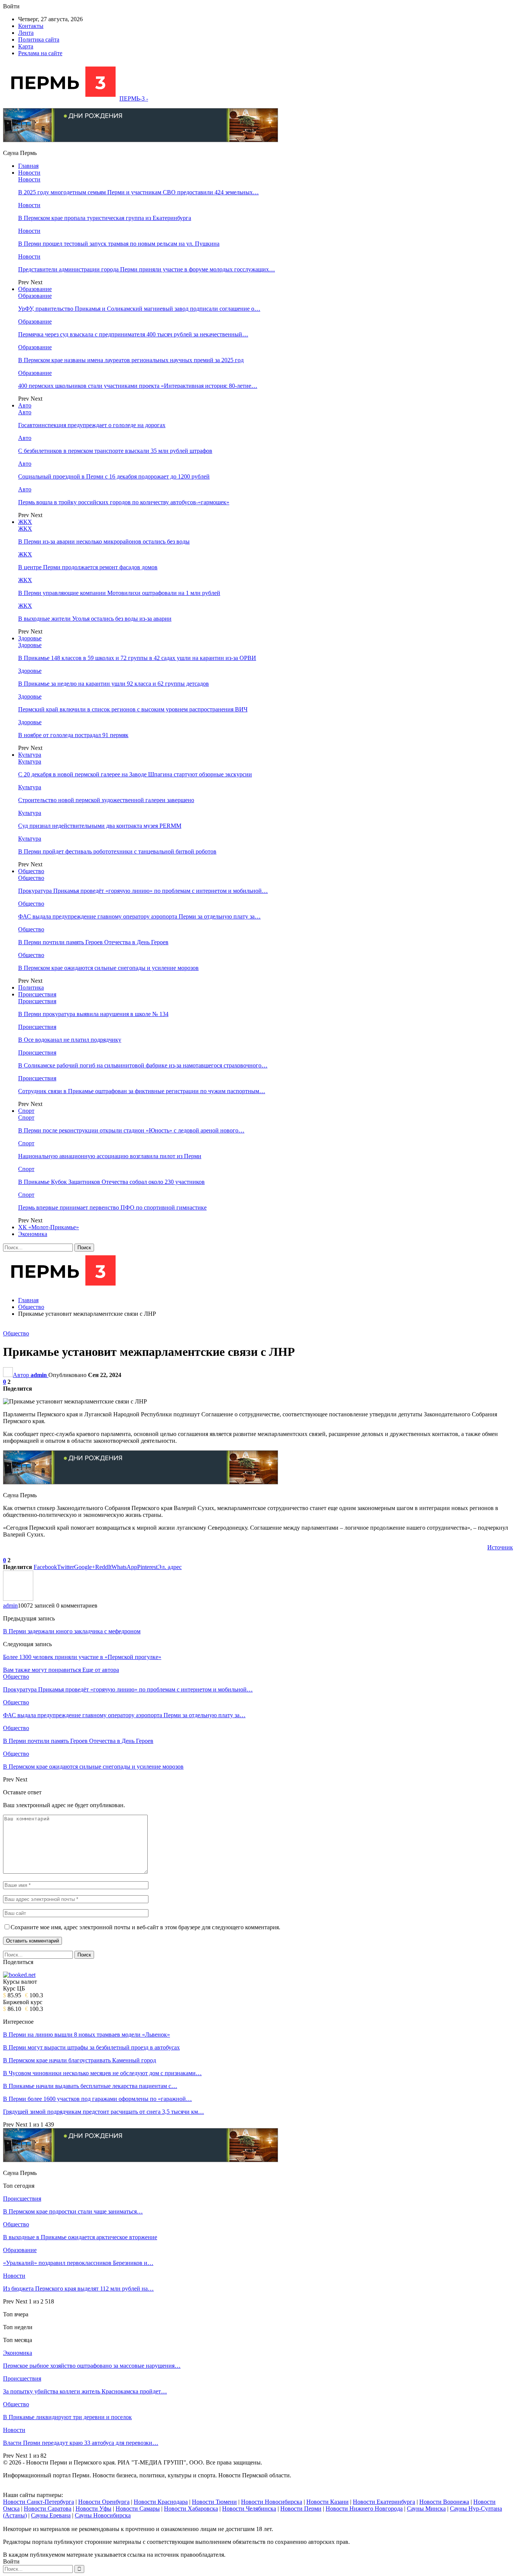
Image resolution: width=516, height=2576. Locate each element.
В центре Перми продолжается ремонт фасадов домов (88, 567)
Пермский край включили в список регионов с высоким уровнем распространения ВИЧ (133, 709)
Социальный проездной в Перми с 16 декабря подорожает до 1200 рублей (114, 476)
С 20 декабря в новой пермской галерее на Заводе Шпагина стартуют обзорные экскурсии (135, 774)
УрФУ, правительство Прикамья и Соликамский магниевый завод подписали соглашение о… (139, 309)
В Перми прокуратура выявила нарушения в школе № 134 (93, 1014)
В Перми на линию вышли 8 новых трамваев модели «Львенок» (87, 2035)
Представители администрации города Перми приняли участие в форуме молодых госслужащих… (147, 269)
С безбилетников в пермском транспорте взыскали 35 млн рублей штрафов (115, 451)
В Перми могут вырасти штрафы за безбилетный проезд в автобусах (91, 2047)
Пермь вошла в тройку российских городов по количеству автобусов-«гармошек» (124, 502)
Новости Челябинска (249, 2509)
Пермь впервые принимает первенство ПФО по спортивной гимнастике (112, 1207)
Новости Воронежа (444, 2502)
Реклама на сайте (40, 53)
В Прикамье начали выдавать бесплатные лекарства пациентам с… (90, 2086)
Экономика (33, 1234)
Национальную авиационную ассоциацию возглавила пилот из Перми (110, 1156)
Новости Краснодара (161, 2502)
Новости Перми (301, 2509)
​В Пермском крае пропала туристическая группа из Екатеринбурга (105, 218)
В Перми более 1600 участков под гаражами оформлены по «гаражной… (97, 2099)
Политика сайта (39, 39)
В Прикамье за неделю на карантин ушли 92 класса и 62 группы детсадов (114, 684)
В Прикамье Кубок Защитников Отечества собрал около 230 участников (111, 1182)
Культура (30, 755)
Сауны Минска (426, 2509)
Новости (29, 173)
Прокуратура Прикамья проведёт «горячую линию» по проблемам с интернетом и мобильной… (143, 891)
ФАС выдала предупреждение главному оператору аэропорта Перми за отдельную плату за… (139, 916)
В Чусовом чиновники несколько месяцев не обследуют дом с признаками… (102, 2073)
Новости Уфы (93, 2509)
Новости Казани (328, 2502)
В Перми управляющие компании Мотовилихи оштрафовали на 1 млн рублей (119, 593)
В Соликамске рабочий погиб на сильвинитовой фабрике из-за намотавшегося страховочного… (143, 1065)
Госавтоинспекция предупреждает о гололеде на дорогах (92, 425)
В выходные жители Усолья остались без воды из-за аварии (95, 619)
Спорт (26, 1111)
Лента (26, 33)
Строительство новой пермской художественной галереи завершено (106, 800)
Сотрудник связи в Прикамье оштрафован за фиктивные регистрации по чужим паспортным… (142, 1091)
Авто (25, 405)
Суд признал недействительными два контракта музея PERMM (100, 826)
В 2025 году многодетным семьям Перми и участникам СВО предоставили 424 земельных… (138, 192)
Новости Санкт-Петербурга (39, 2502)
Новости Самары (138, 2509)
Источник (500, 1547)
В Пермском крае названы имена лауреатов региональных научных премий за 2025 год (131, 360)
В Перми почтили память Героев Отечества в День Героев (93, 942)
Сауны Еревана (51, 2515)
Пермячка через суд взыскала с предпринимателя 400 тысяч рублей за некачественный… (133, 334)
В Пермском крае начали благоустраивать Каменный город (80, 2060)
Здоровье (30, 638)
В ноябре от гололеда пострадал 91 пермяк (73, 735)
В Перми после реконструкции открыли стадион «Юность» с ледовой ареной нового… (131, 1130)
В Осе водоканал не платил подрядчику (70, 1040)
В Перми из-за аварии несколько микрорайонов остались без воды (104, 541)
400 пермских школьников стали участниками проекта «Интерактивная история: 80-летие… (138, 386)
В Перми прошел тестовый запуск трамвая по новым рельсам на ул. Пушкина (119, 244)
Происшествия (37, 994)
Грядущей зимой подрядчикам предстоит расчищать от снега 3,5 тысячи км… (104, 2112)
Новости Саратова (48, 2509)
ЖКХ (25, 522)
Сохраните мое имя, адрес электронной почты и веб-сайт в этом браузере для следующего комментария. (145, 1927)
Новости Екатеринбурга (384, 2502)
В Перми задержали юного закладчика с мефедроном (72, 1631)
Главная (28, 166)
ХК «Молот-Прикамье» (49, 1227)
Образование (35, 289)
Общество (31, 871)
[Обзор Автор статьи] (18, 1599)
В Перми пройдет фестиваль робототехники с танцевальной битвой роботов (117, 851)
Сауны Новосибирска (103, 2515)
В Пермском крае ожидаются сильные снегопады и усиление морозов (108, 968)
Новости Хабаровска (191, 2509)
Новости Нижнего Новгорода (364, 2509)
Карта (26, 46)
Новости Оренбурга (104, 2502)
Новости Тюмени (214, 2502)
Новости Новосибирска (272, 2502)
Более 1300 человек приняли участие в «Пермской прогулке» (82, 1657)
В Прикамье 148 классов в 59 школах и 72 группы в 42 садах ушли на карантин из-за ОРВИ (137, 658)
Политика (31, 987)
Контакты (31, 26)
